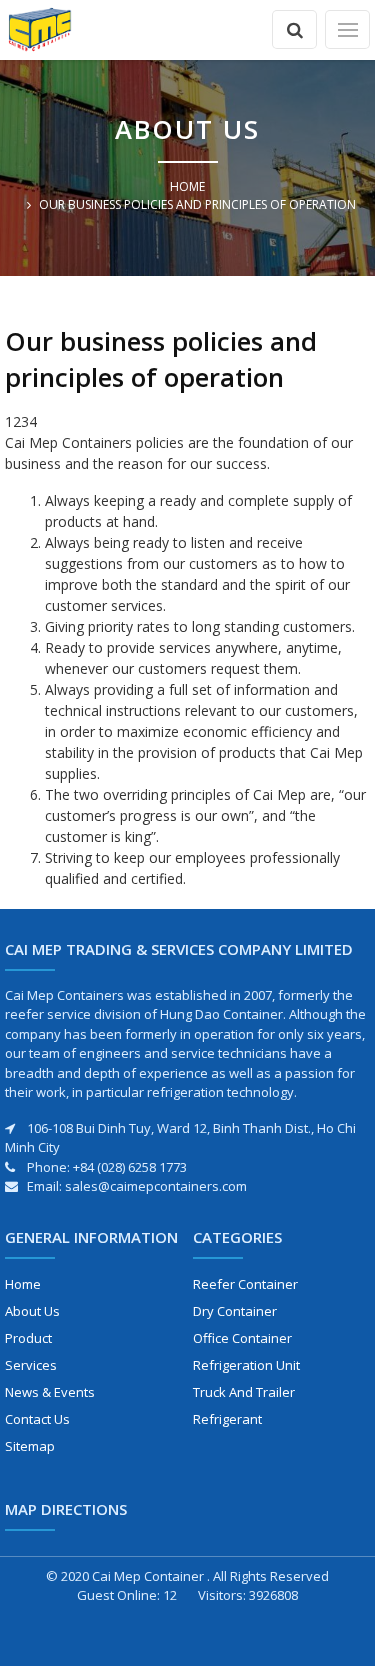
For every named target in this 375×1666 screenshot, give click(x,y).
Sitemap (30, 1446)
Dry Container (235, 1311)
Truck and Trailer (244, 1392)
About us (32, 1311)
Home (187, 186)
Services (31, 1365)
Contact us (37, 1419)
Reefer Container (245, 1284)
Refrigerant (227, 1419)
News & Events (50, 1392)
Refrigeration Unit (246, 1365)
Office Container (242, 1338)
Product (28, 1338)
